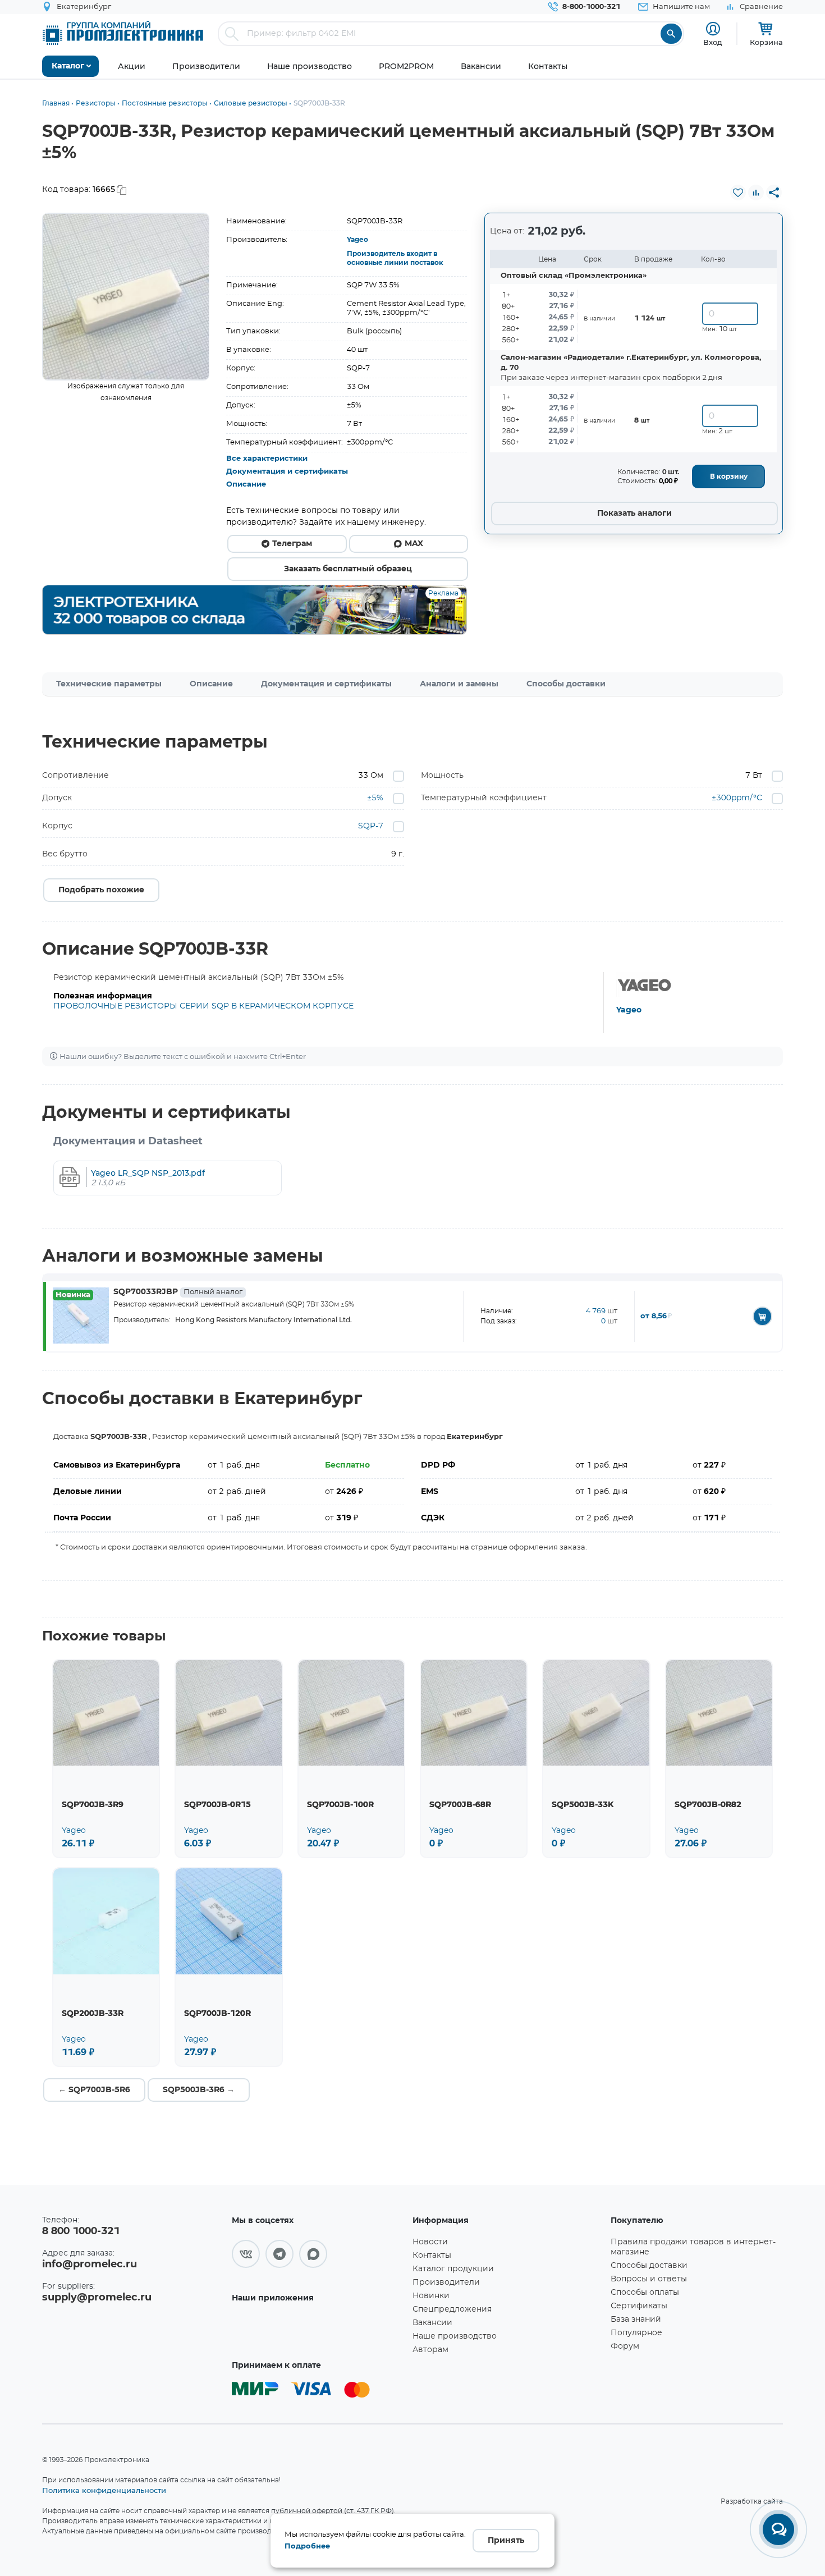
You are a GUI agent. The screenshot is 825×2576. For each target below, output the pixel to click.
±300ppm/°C (737, 798)
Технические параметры (109, 684)
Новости (430, 2242)
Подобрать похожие (101, 890)
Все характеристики (267, 459)
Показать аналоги (634, 514)
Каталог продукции (453, 2269)
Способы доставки (566, 684)
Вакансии (432, 2323)
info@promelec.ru (90, 2265)
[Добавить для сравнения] (756, 192)
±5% (375, 798)
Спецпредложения (452, 2309)
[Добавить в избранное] (738, 192)
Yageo (357, 240)
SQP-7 (371, 826)
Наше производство (455, 2336)
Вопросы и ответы (649, 2279)
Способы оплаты (645, 2293)
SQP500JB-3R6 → (199, 2090)
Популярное (636, 2333)
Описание (246, 485)
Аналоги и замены (459, 684)
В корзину (729, 476)
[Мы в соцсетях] (246, 2254)
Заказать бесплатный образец (348, 569)
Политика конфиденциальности (104, 2490)
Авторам (430, 2350)
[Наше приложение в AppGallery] (318, 2330)
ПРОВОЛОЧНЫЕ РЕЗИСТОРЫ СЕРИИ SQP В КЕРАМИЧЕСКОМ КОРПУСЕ (203, 1006)
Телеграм (292, 544)
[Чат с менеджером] (778, 2529)
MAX (414, 544)
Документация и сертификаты (287, 472)
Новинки (431, 2296)
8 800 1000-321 (81, 2231)
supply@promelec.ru (97, 2298)
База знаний (636, 2320)
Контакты (432, 2256)
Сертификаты (639, 2306)
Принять (506, 2541)
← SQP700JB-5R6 (94, 2090)
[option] (126, 297)
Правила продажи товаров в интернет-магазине (693, 2247)
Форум (625, 2346)
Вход (713, 42)
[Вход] (713, 29)
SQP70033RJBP (178, 1292)
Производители (446, 2282)
